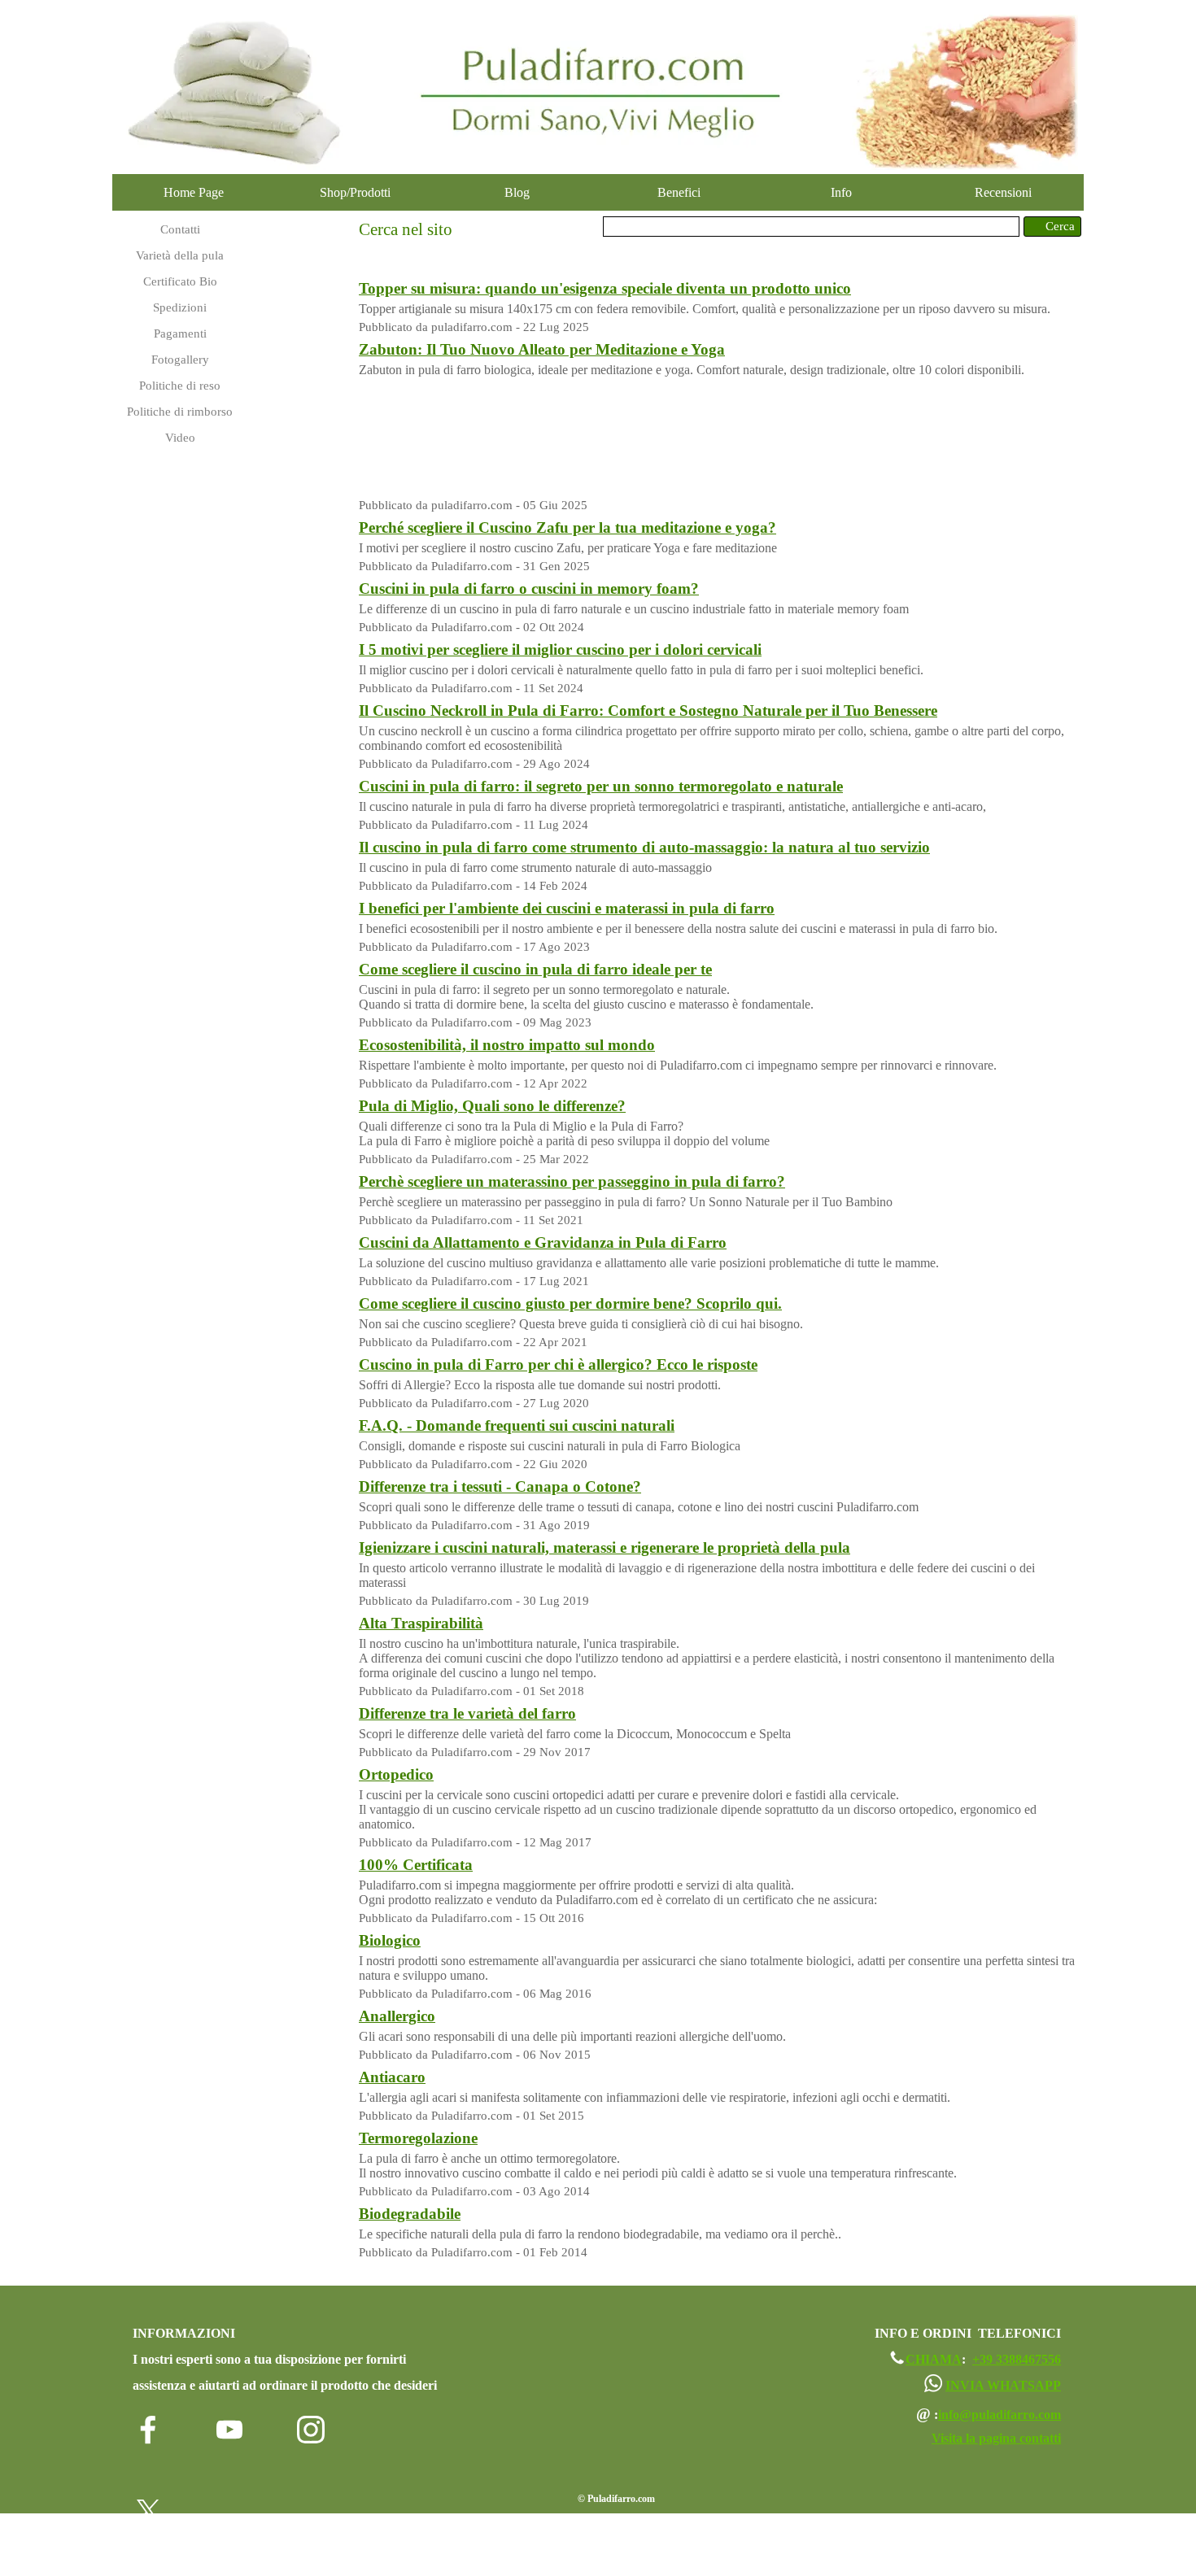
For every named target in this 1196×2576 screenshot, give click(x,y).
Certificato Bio (180, 281)
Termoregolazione (418, 2138)
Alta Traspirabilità (421, 1623)
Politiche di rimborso (180, 412)
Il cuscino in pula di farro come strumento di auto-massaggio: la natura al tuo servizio (644, 847)
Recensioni (1003, 192)
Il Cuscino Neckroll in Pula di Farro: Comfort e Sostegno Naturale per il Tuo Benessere (648, 710)
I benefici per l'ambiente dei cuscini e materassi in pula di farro (567, 908)
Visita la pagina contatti (996, 2438)
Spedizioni (180, 307)
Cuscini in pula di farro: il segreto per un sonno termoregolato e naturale (601, 786)
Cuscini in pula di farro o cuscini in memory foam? (529, 588)
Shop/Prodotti (355, 192)
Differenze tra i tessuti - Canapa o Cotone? (500, 1486)
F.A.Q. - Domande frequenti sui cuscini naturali (517, 1425)
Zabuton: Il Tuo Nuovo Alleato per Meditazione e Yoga (542, 349)
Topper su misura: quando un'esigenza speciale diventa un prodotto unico (605, 288)
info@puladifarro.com (1000, 2415)
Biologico (390, 1940)
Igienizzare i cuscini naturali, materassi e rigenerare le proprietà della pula (605, 1547)
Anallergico (397, 2016)
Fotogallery (180, 360)
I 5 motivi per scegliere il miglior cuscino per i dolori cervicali (560, 649)
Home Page (194, 192)
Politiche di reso (180, 386)
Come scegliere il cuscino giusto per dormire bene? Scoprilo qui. (570, 1303)
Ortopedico (396, 1774)
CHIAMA (934, 2359)
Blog (517, 192)
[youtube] (229, 2430)
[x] (148, 2511)
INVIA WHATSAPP (1003, 2385)
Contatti (180, 229)
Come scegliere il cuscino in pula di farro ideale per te (535, 969)
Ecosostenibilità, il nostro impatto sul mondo (507, 1045)
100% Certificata (416, 1865)
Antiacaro (392, 2077)
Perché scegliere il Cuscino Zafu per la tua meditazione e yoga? (567, 527)
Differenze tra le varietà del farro (467, 1713)
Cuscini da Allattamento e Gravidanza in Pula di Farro (543, 1242)
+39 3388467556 (1017, 2359)
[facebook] (148, 2430)
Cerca (1060, 226)
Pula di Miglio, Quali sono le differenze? (492, 1106)
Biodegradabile (410, 2214)
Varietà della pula (180, 255)
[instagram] (311, 2430)
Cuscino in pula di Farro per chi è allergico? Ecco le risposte (558, 1364)
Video (180, 438)
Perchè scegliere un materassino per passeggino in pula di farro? (572, 1181)
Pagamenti (180, 333)
